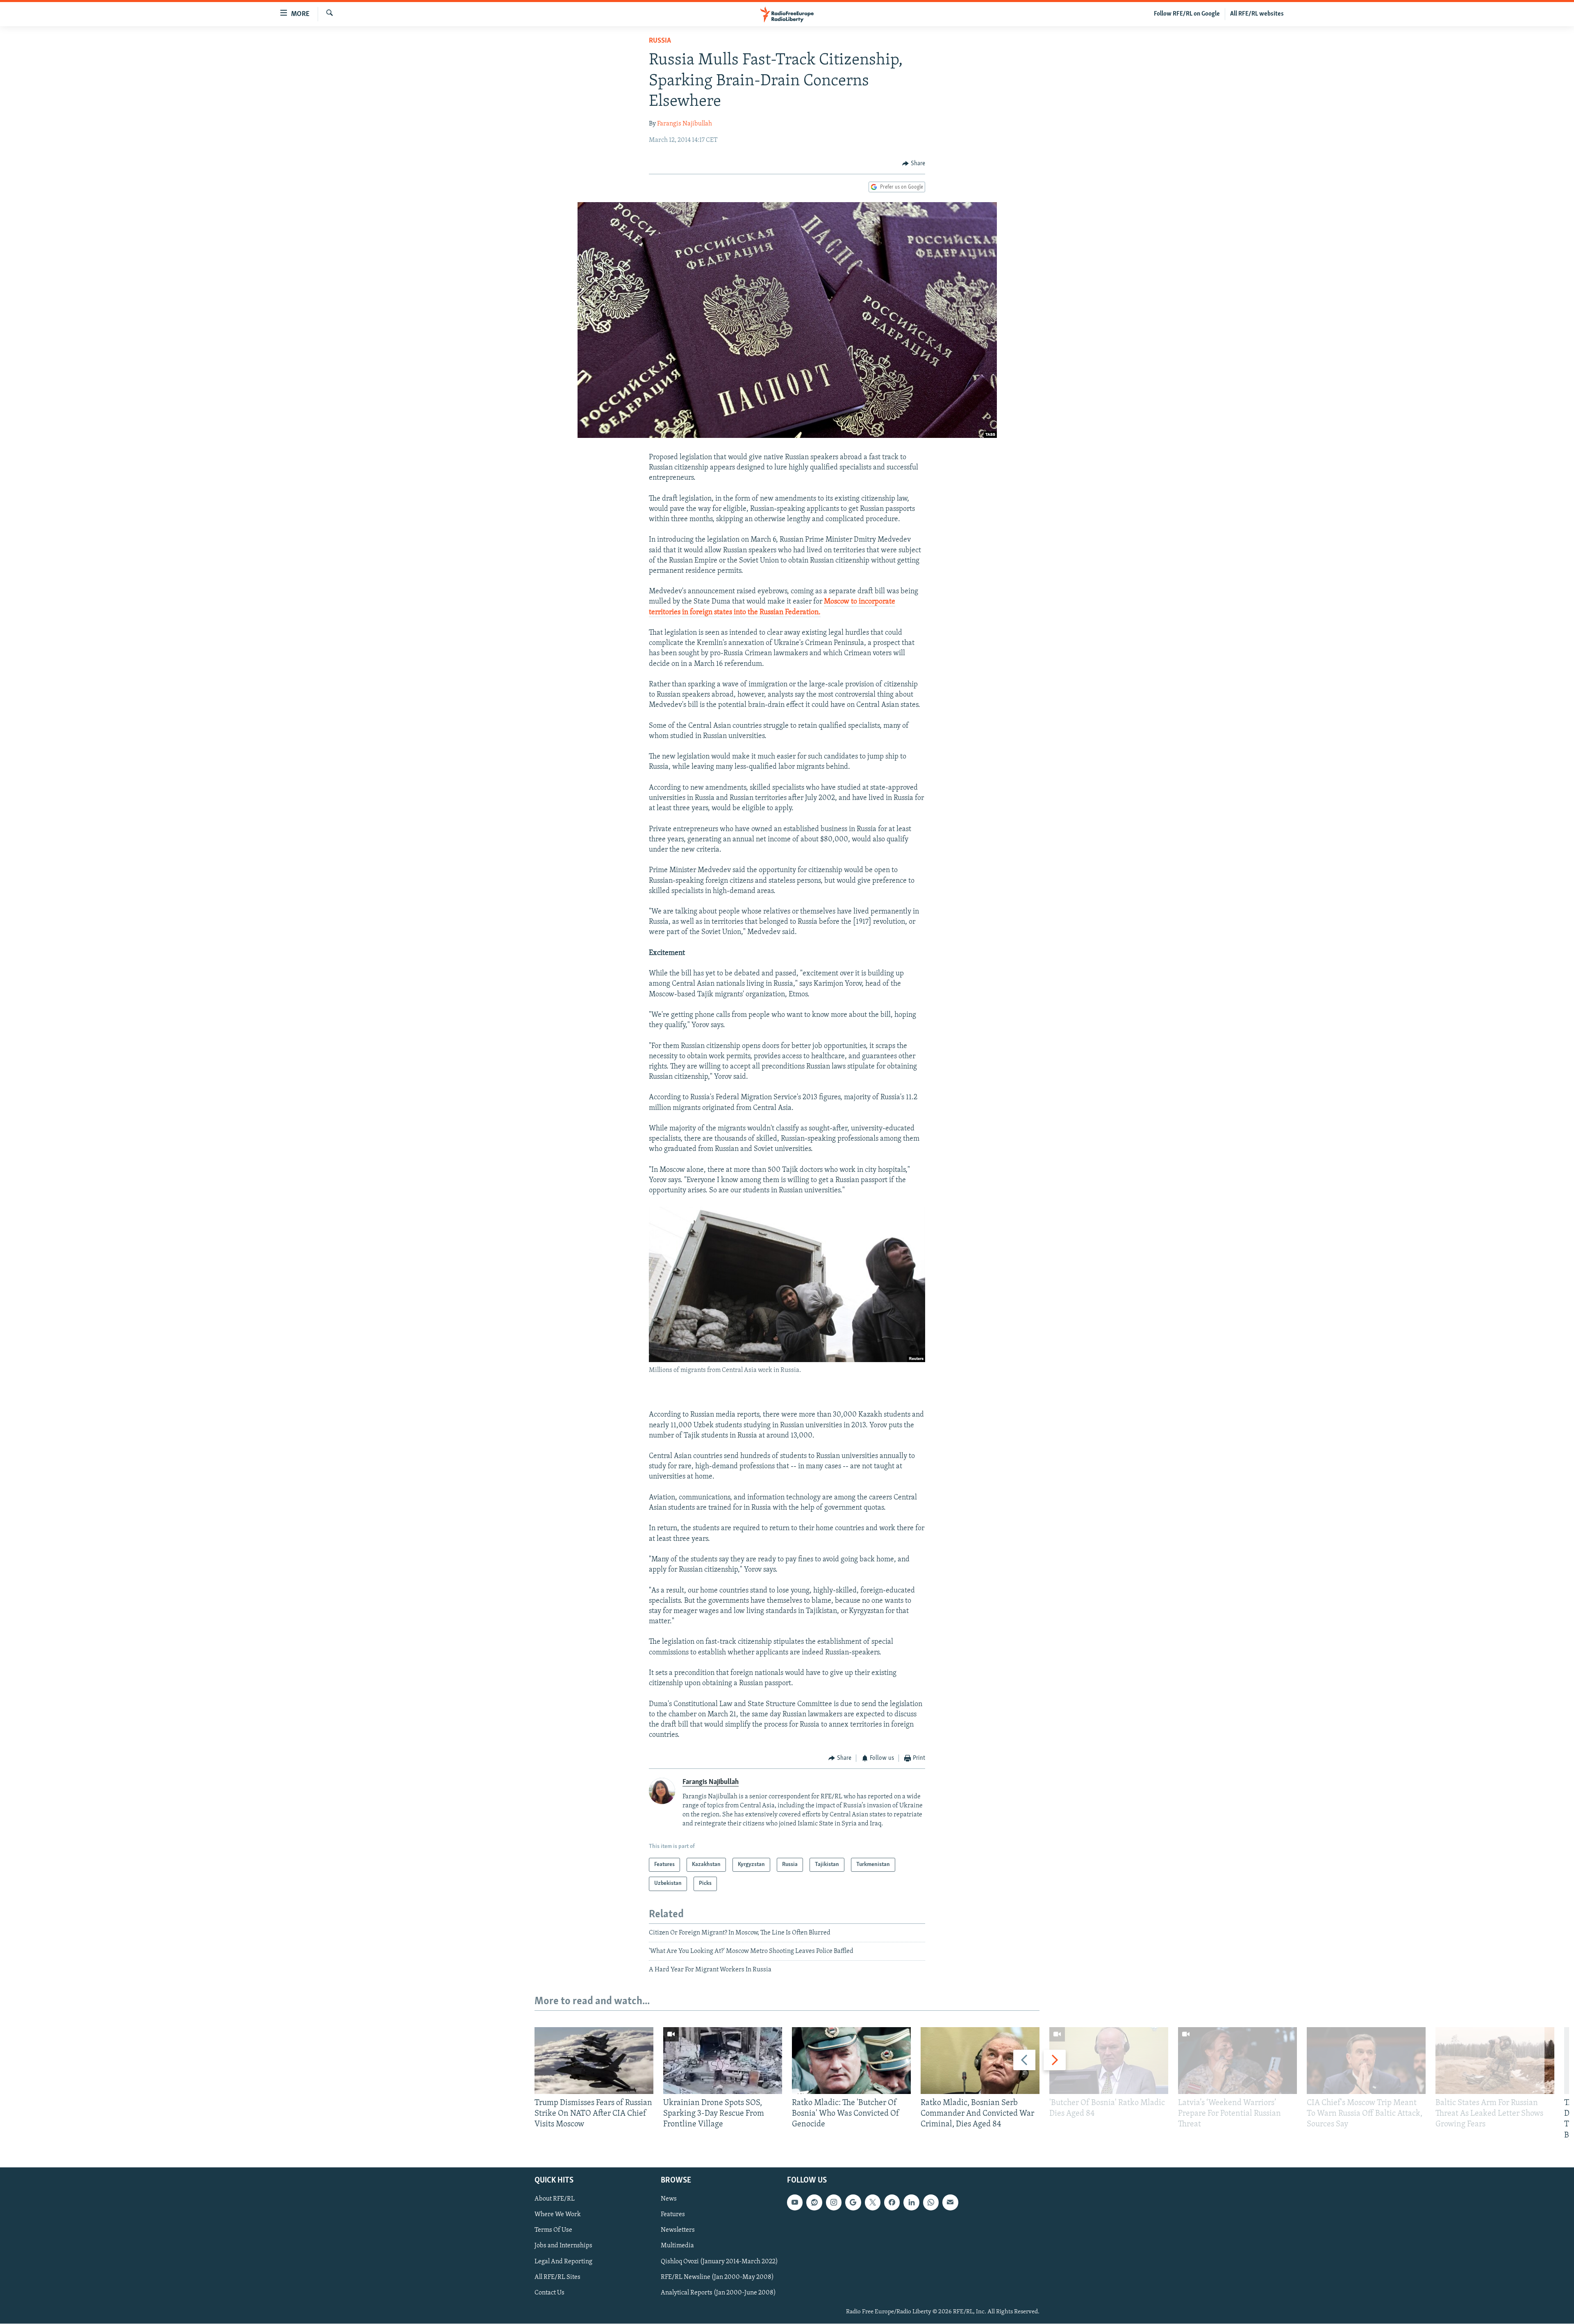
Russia (660, 41)
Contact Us (549, 2292)
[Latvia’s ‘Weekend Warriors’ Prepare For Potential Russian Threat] (1237, 2061)
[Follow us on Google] (853, 2202)
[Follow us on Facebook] (892, 2202)
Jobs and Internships (563, 2246)
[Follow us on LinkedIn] (911, 2202)
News (669, 2199)
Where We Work (558, 2215)
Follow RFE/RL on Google (1187, 14)
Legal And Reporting (563, 2261)
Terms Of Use (553, 2230)
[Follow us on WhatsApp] (931, 2202)
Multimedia (677, 2246)
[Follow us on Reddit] (814, 2202)
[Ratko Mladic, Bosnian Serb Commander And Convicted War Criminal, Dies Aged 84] (980, 2061)
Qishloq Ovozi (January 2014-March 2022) (719, 2261)
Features (673, 2215)
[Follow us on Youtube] (795, 2202)
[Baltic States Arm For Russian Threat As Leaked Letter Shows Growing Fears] (1495, 2061)
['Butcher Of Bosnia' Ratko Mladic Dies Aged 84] (1109, 2061)
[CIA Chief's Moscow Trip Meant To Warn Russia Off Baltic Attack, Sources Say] (1366, 2061)
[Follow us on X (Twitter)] (873, 2202)
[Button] (914, 164)
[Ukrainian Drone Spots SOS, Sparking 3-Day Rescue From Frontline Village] (723, 2061)
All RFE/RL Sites (557, 2277)
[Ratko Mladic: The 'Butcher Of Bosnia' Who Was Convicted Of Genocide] (851, 2061)
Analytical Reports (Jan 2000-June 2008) (718, 2292)
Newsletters (678, 2230)
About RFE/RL (555, 2199)
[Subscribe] (950, 2202)
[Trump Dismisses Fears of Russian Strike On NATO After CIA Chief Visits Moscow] (594, 2061)
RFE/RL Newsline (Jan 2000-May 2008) (717, 2277)
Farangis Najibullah (685, 124)
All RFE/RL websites (1257, 14)
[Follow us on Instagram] (834, 2202)
